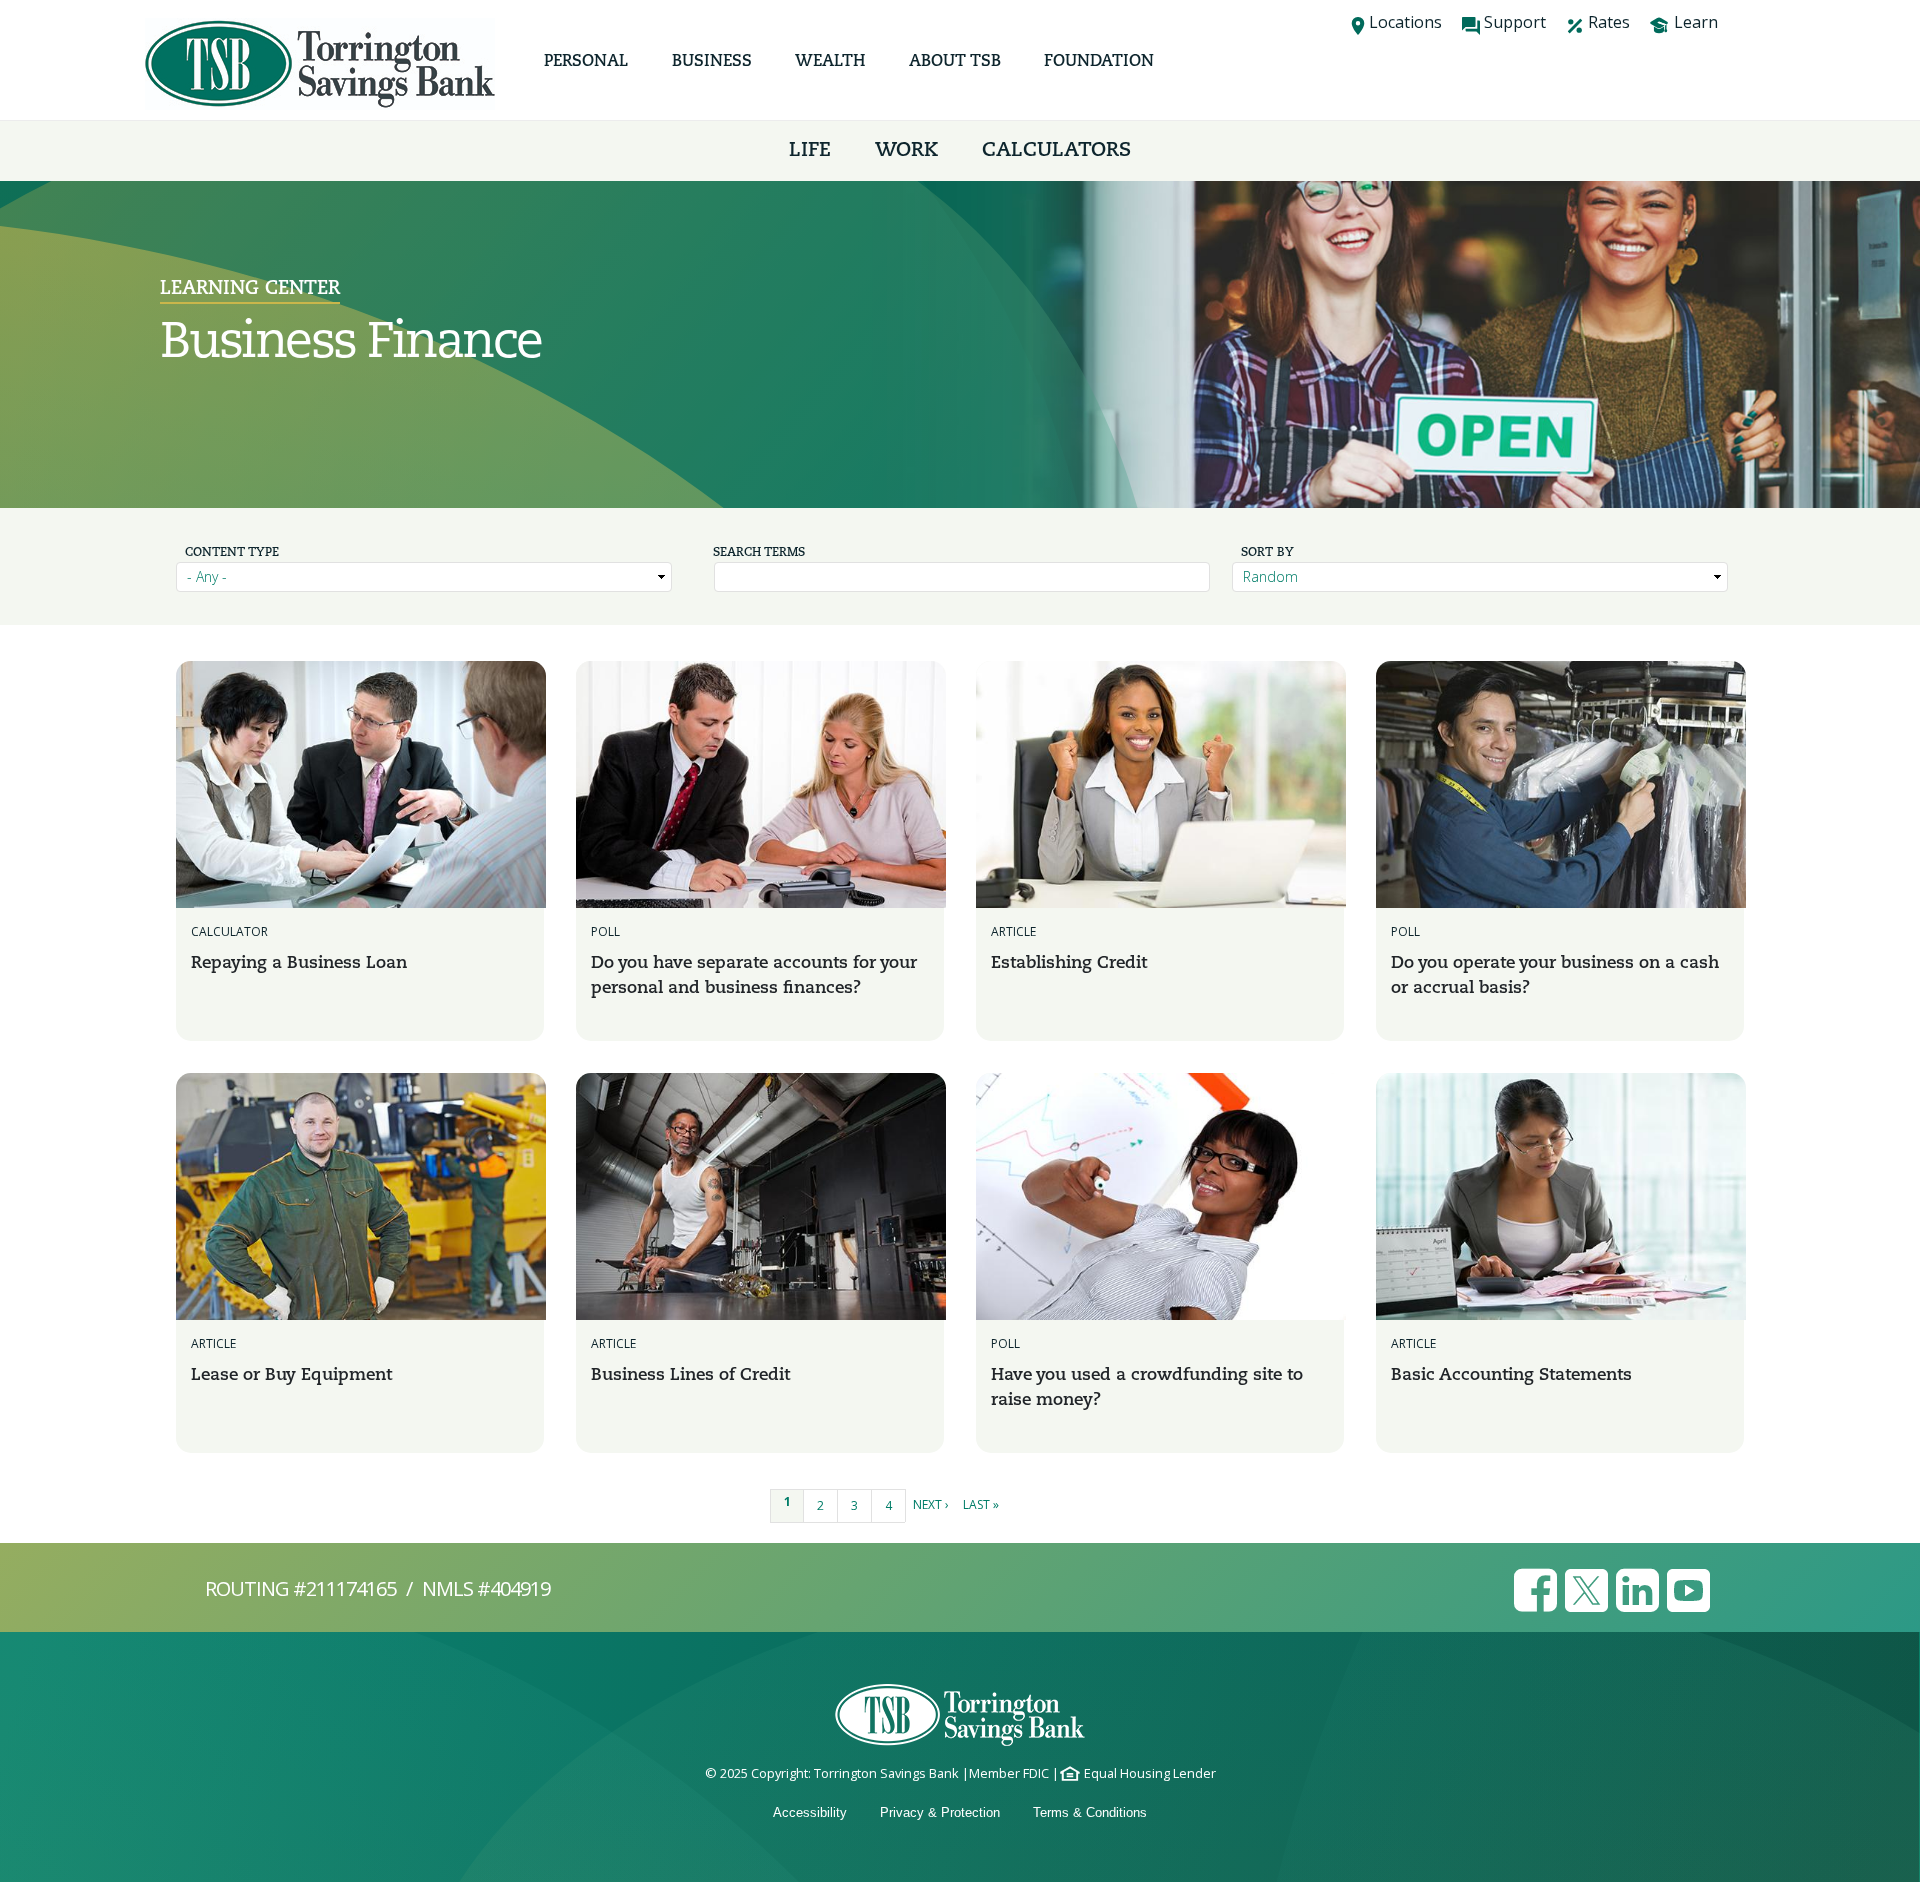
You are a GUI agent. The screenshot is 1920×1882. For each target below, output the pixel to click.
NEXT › (931, 1504)
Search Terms (759, 553)
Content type (232, 553)
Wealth (830, 62)
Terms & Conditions (1090, 1812)
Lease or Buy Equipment (291, 1375)
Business (712, 62)
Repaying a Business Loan (299, 963)
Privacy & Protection (940, 1812)
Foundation (1099, 62)
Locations (1405, 22)
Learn (1696, 22)
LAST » (981, 1504)
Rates (1609, 22)
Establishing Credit (1069, 963)
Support (1515, 22)
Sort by (1267, 553)
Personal (586, 62)
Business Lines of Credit (690, 1375)
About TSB (955, 62)
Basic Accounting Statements (1511, 1375)
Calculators (1056, 151)
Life (810, 151)
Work (906, 151)
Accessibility (810, 1812)
